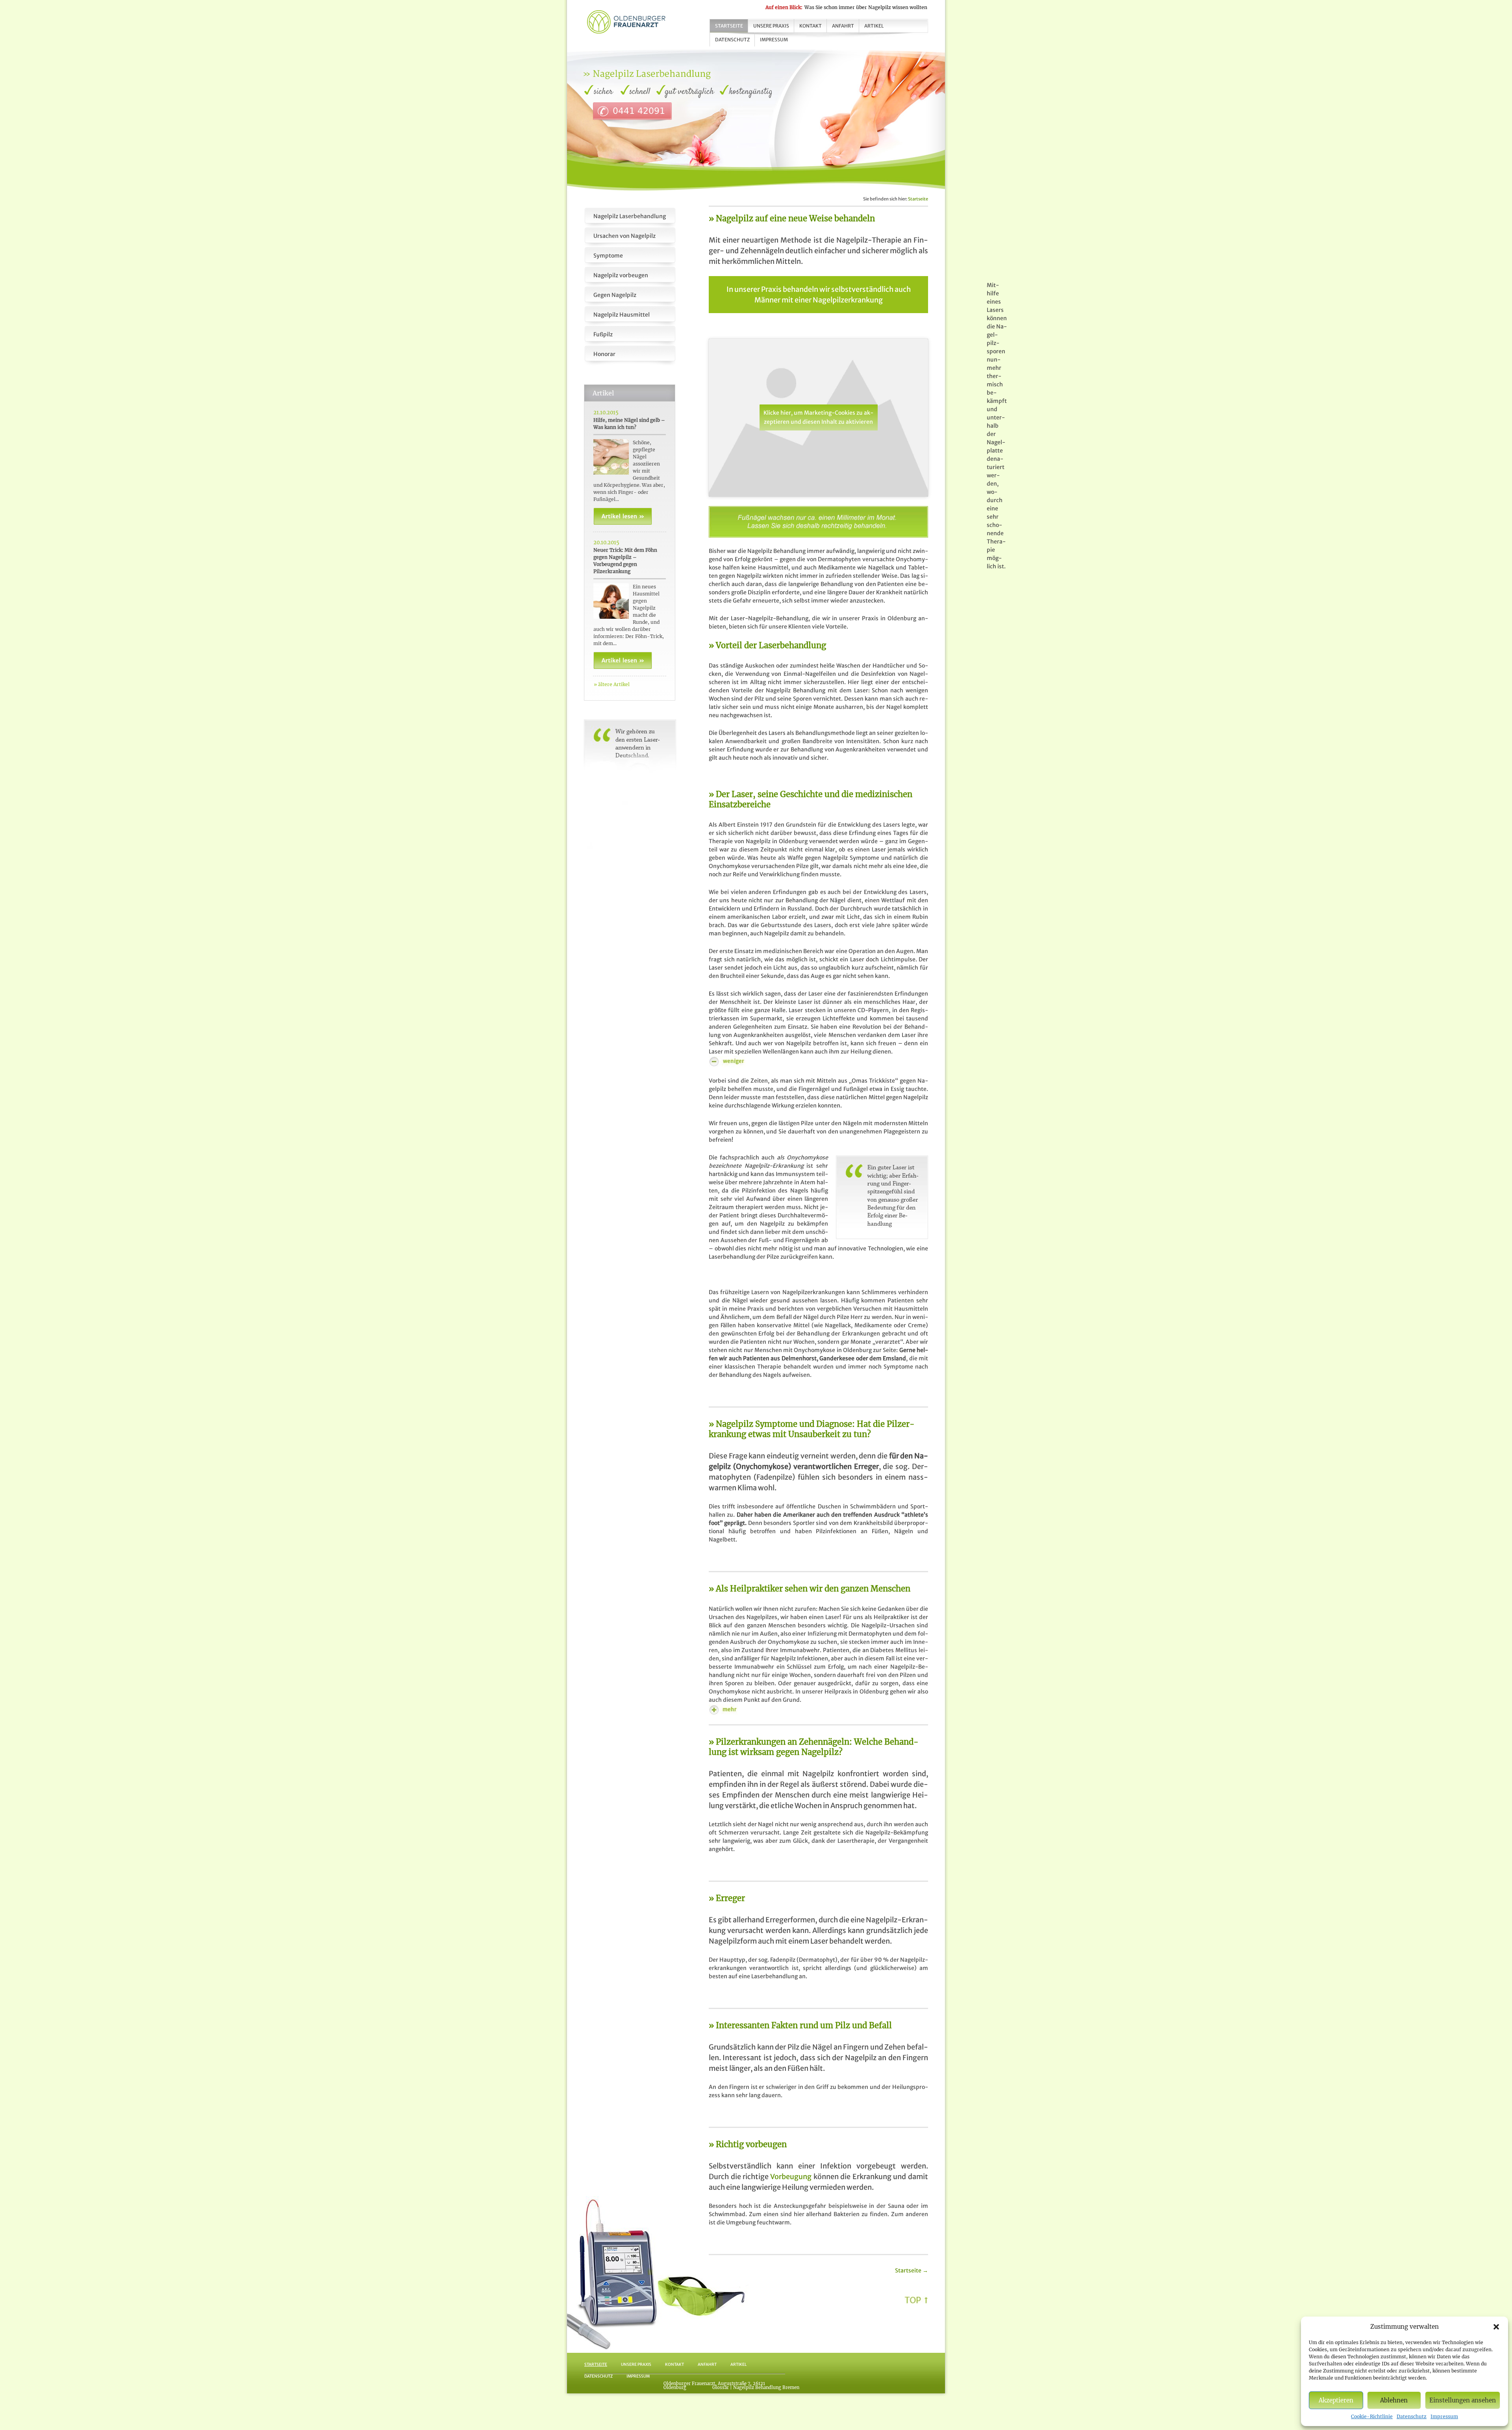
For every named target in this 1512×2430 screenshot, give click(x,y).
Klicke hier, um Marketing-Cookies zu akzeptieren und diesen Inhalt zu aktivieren (818, 417)
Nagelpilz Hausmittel (622, 315)
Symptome (608, 256)
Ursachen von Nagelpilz (624, 236)
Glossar (721, 2387)
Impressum (1444, 2416)
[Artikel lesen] (623, 516)
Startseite (729, 26)
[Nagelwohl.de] (626, 21)
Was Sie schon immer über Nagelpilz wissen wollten (846, 7)
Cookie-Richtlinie (1372, 2416)
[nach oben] (916, 2299)
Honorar (604, 354)
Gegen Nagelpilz (615, 295)
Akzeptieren (1336, 2400)
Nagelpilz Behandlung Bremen (766, 2387)
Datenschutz (1412, 2416)
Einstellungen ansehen (1463, 2400)
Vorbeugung (791, 2177)
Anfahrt (843, 26)
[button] (1496, 2327)
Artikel (874, 26)
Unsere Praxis (771, 26)
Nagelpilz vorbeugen (621, 275)
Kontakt (811, 26)
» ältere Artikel (612, 684)
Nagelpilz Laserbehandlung (630, 216)
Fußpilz (603, 334)
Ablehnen (1394, 2400)
